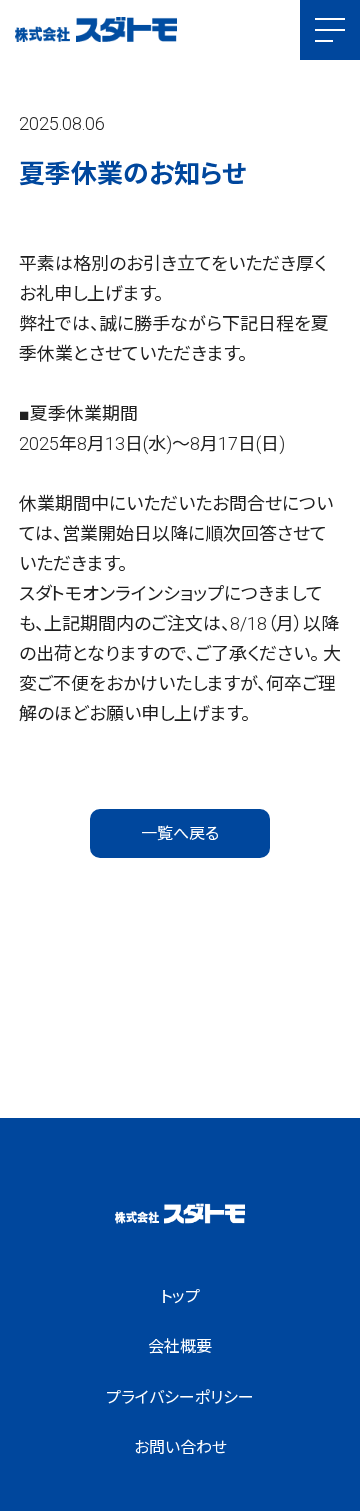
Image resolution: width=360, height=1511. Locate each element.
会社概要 (180, 1346)
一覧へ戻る (180, 833)
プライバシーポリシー (180, 1397)
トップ (180, 1296)
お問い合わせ (180, 1447)
